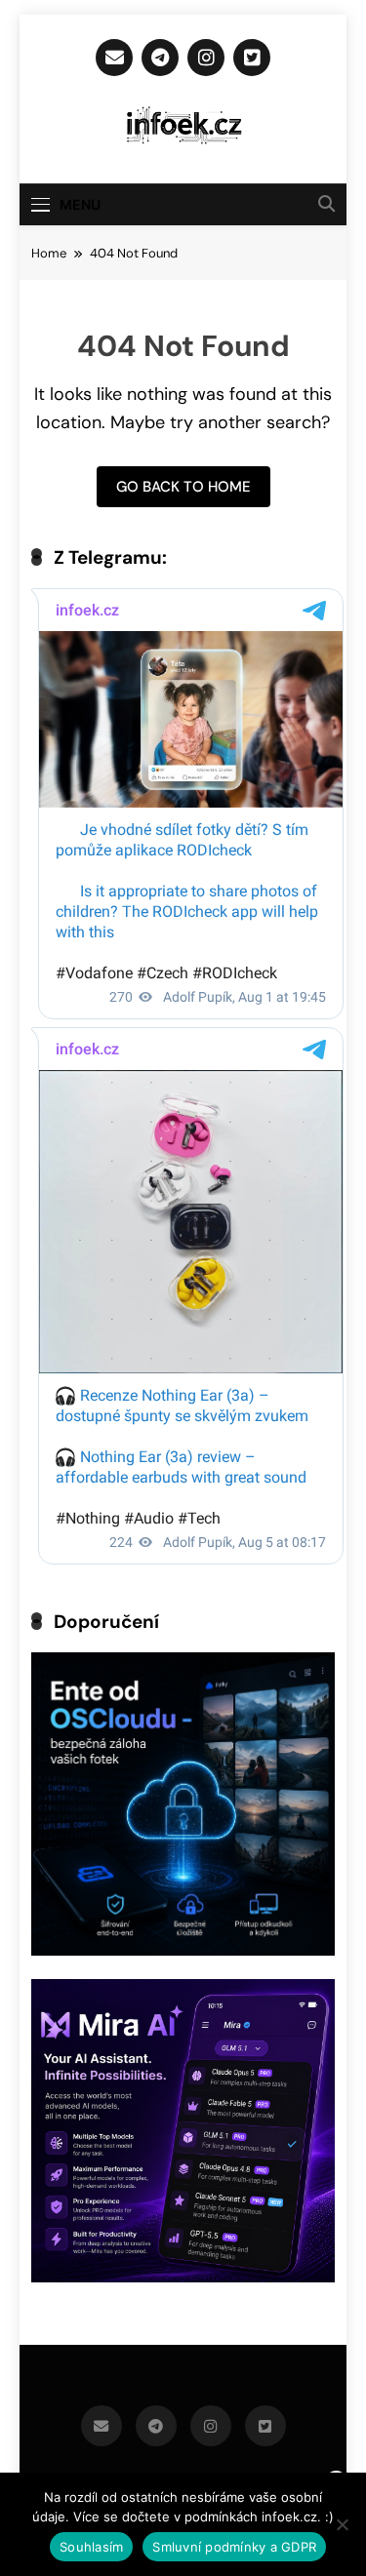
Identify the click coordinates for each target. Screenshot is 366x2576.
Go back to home (183, 487)
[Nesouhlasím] (342, 2524)
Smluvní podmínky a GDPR (234, 2547)
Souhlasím (91, 2547)
